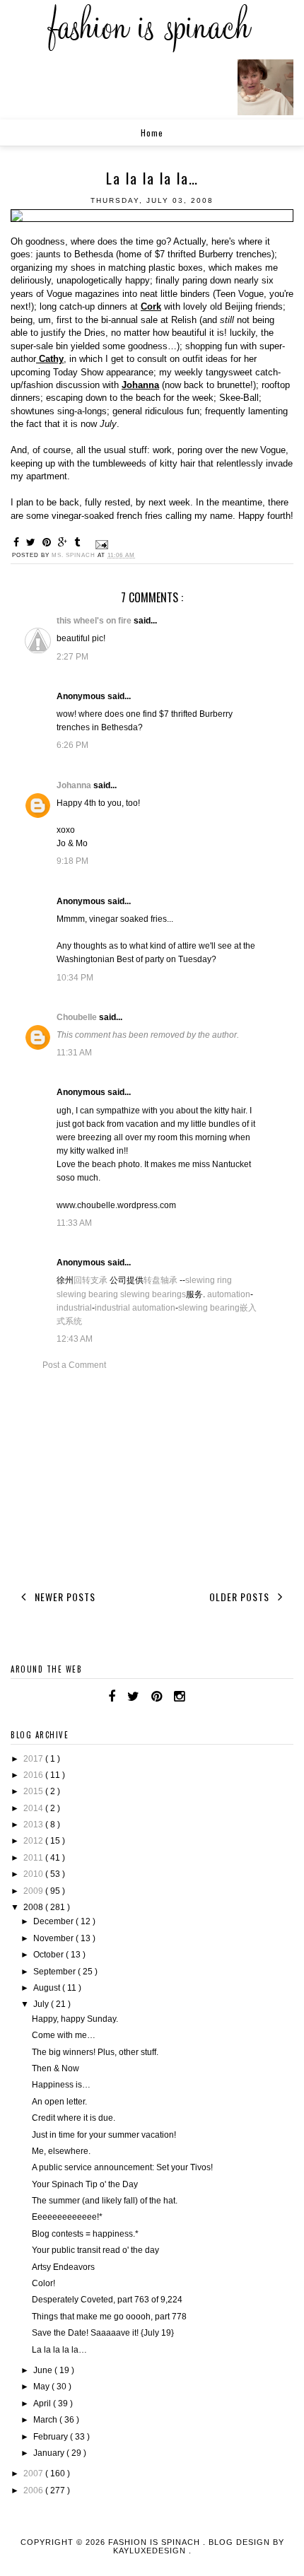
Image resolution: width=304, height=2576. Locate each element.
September (55, 1972)
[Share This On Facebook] (18, 542)
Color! (43, 2283)
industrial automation (135, 1308)
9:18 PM (72, 861)
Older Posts (241, 1597)
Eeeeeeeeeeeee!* (67, 2217)
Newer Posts (64, 1597)
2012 (34, 1841)
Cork (151, 306)
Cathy (50, 359)
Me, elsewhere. (61, 2151)
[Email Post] (100, 544)
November (54, 1938)
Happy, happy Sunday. (75, 2019)
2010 (34, 1874)
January (50, 2453)
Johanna (140, 385)
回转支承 (90, 1280)
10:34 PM (75, 978)
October (49, 1955)
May (42, 2387)
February (52, 2437)
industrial (74, 1308)
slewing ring (209, 1280)
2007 (34, 2473)
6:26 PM (72, 745)
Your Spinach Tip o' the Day (85, 2184)
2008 (34, 1907)
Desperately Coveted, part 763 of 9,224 (107, 2300)
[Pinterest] (157, 1697)
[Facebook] (112, 1697)
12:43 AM (75, 1339)
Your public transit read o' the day (95, 2250)
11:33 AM (74, 1223)
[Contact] (197, 1697)
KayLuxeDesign (151, 2551)
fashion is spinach (156, 2542)
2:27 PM (72, 657)
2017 (34, 1759)
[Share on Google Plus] (65, 542)
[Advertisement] (152, 1478)
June (44, 2370)
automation (229, 1294)
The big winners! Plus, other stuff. (95, 2052)
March (46, 2420)
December (54, 1921)
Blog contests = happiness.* (85, 2234)
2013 (34, 1825)
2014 (34, 1808)
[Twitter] (133, 1697)
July (42, 2004)
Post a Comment (74, 1365)
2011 (34, 1858)
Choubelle (78, 1017)
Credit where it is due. (74, 2118)
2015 (34, 1791)
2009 (34, 1891)
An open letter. (59, 2102)
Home (152, 133)
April (43, 2404)
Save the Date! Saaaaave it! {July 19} (103, 2333)
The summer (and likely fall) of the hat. (105, 2201)
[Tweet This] (33, 542)
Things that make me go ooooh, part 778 (109, 2317)
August (48, 1988)
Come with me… (64, 2035)
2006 (34, 2490)
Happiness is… (61, 2085)
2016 (34, 1775)
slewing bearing (87, 1294)
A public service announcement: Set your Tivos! (122, 2167)
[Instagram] (179, 1697)
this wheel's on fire (95, 621)
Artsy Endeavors (63, 2267)
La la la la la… (59, 2350)
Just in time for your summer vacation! (104, 2135)
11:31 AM (74, 1053)
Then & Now (55, 2068)
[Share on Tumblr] (79, 542)
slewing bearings (153, 1294)
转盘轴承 (160, 1280)
